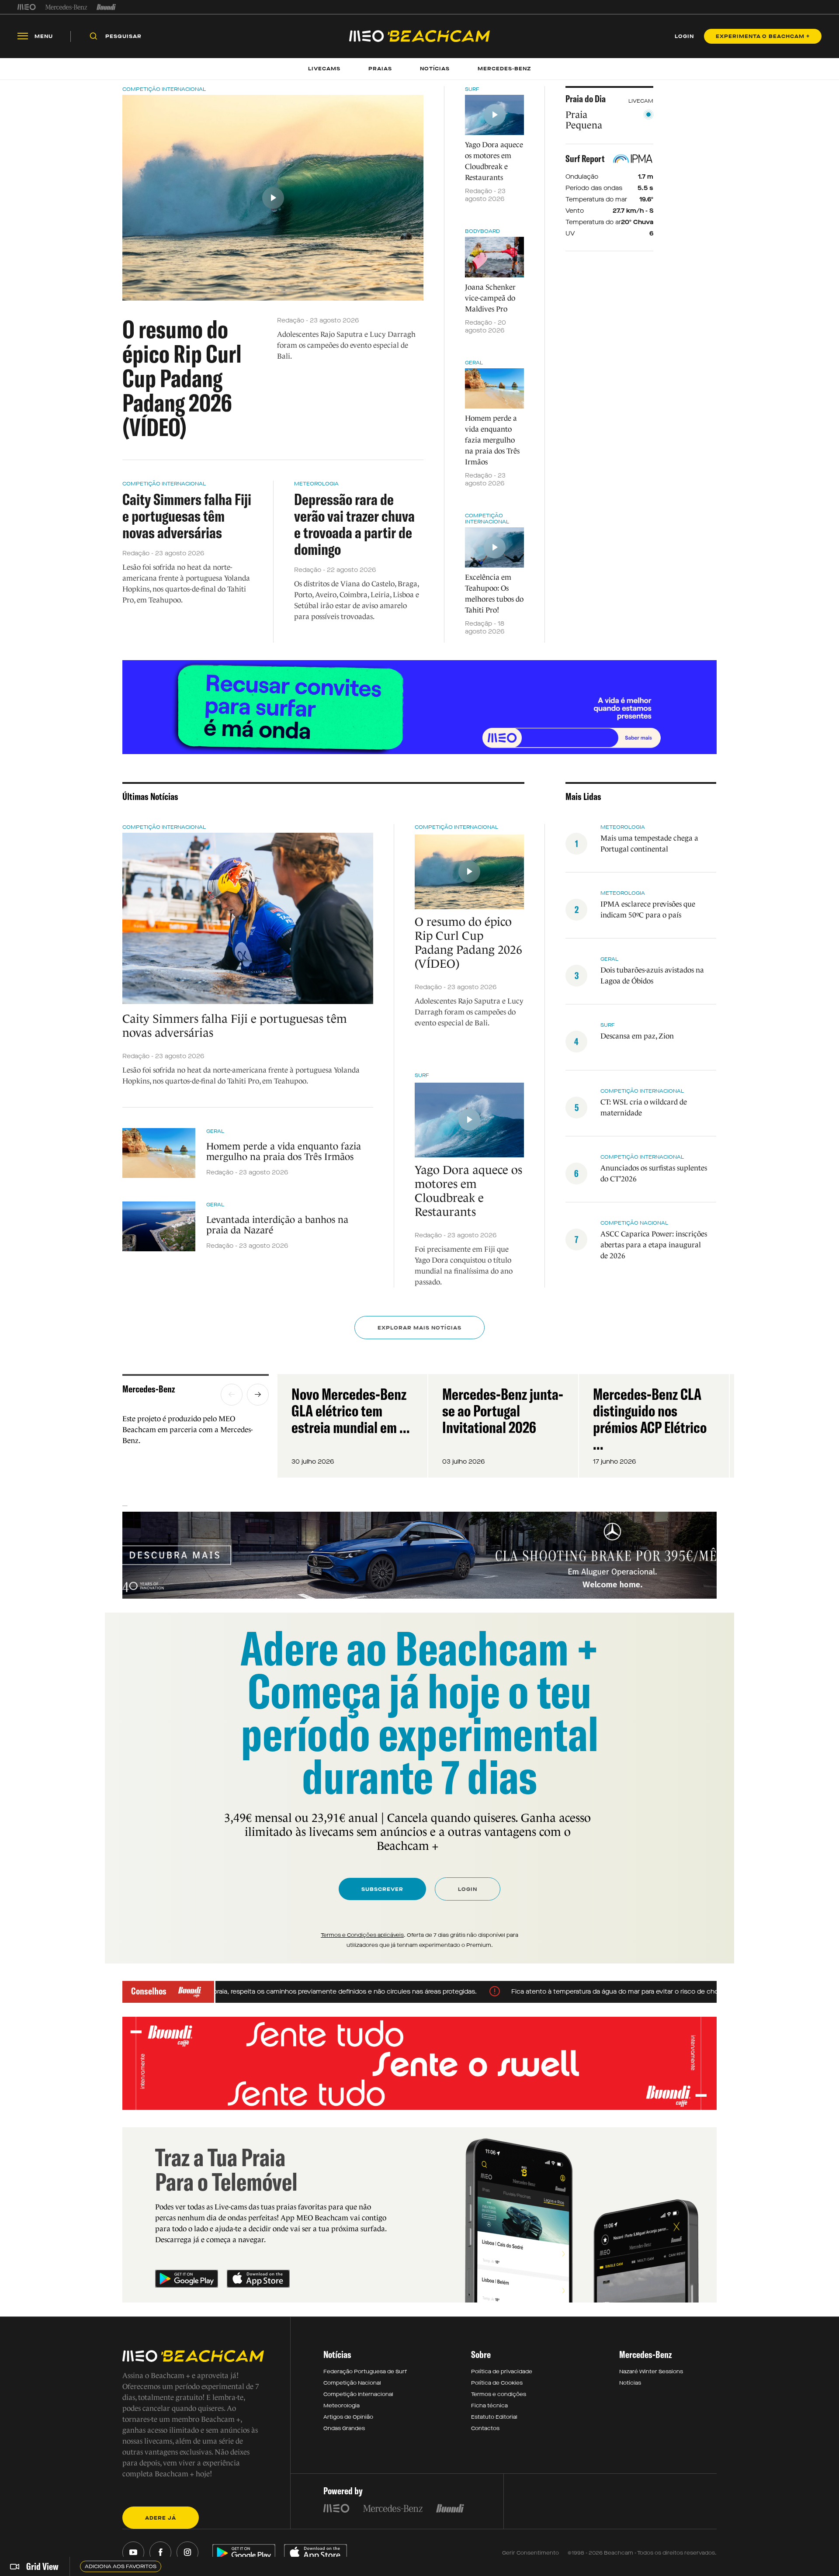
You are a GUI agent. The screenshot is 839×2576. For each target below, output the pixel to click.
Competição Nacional (634, 1223)
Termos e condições (499, 2394)
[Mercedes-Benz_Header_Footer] (66, 7)
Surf (472, 89)
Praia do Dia (586, 99)
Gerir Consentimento (530, 2553)
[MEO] (27, 7)
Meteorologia (316, 484)
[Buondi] (106, 7)
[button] (232, 1395)
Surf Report (585, 159)
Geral (474, 363)
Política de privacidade (502, 2372)
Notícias (630, 2383)
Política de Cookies (497, 2383)
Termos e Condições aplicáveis (362, 1935)
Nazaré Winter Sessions (651, 2372)
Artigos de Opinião (348, 2417)
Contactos (485, 2428)
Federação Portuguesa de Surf (365, 2372)
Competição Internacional (164, 89)
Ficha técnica (489, 2406)
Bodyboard (482, 231)
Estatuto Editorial (494, 2417)
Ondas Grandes (344, 2428)
